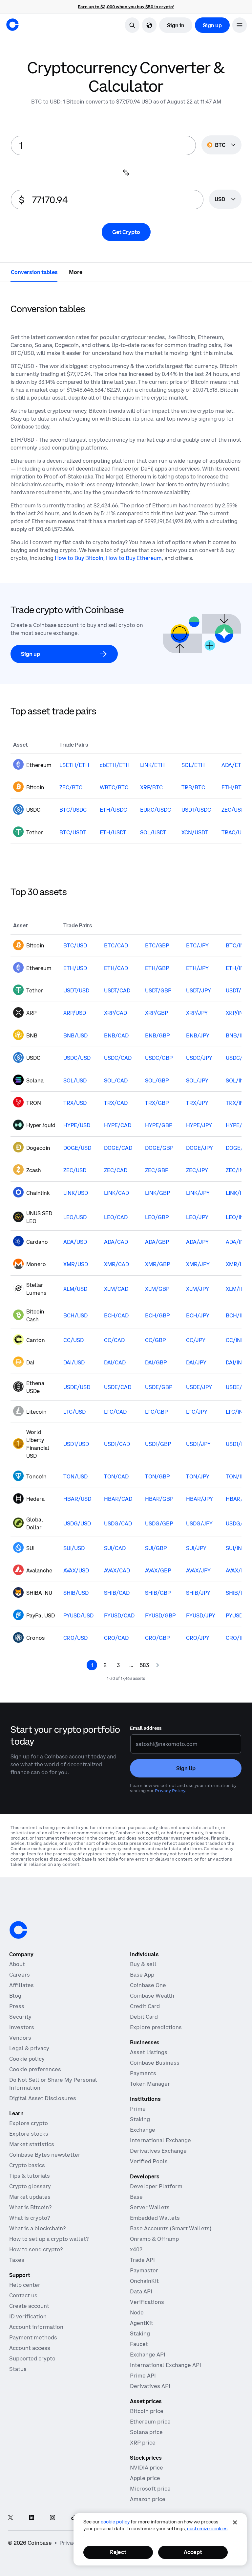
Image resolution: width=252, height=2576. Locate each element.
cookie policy (115, 2522)
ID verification (28, 2316)
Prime (138, 2109)
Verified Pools (149, 2161)
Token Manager (150, 2084)
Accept (193, 2552)
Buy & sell (143, 1964)
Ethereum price (150, 2422)
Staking (140, 2119)
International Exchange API (166, 2365)
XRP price (143, 2443)
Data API (141, 2291)
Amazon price (148, 2499)
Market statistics (32, 2144)
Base (136, 2197)
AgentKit (142, 2323)
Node (137, 2312)
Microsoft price (150, 2489)
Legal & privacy (29, 2048)
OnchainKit (144, 2281)
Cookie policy (27, 2059)
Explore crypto (29, 2123)
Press (17, 2006)
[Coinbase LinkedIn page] (31, 2518)
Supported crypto (32, 2358)
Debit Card (144, 2017)
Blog (15, 1996)
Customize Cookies (207, 2529)
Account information (36, 2327)
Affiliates (21, 1985)
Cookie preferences (35, 2069)
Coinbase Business (155, 2063)
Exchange (143, 2130)
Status (18, 2369)
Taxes (17, 2260)
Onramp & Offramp (154, 2239)
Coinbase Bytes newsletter (45, 2155)
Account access (30, 2348)
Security (20, 2017)
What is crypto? (30, 2218)
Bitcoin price (147, 2411)
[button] (240, 25)
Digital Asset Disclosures (43, 2098)
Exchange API (148, 2355)
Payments (143, 2073)
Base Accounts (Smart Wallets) (171, 2228)
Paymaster (144, 2270)
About (17, 1964)
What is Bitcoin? (30, 2207)
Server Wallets (150, 2207)
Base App (142, 1975)
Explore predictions (156, 2027)
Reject (118, 2552)
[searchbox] (225, 200)
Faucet (139, 2344)
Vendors (20, 2038)
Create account (29, 2306)
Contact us (23, 2295)
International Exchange (160, 2140)
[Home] (12, 25)
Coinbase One (148, 1985)
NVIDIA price (147, 2468)
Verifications (147, 2302)
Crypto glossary (30, 2186)
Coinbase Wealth (152, 1996)
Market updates (30, 2197)
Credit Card (145, 2006)
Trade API (142, 2260)
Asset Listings (149, 2052)
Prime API (143, 2376)
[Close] (235, 2522)
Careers (20, 1975)
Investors (22, 2027)
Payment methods (33, 2337)
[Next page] (157, 1665)
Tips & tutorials (30, 2176)
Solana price (146, 2432)
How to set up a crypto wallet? (49, 2239)
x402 (136, 2249)
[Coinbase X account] (10, 2518)
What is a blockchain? (37, 2228)
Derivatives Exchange (158, 2151)
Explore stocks (29, 2134)
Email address (146, 1728)
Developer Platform (156, 2186)
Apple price (145, 2478)
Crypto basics (27, 2165)
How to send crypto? (36, 2249)
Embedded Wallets (155, 2218)
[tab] (34, 272)
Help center (25, 2285)
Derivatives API (150, 2386)
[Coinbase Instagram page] (52, 2518)
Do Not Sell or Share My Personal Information (53, 2084)
